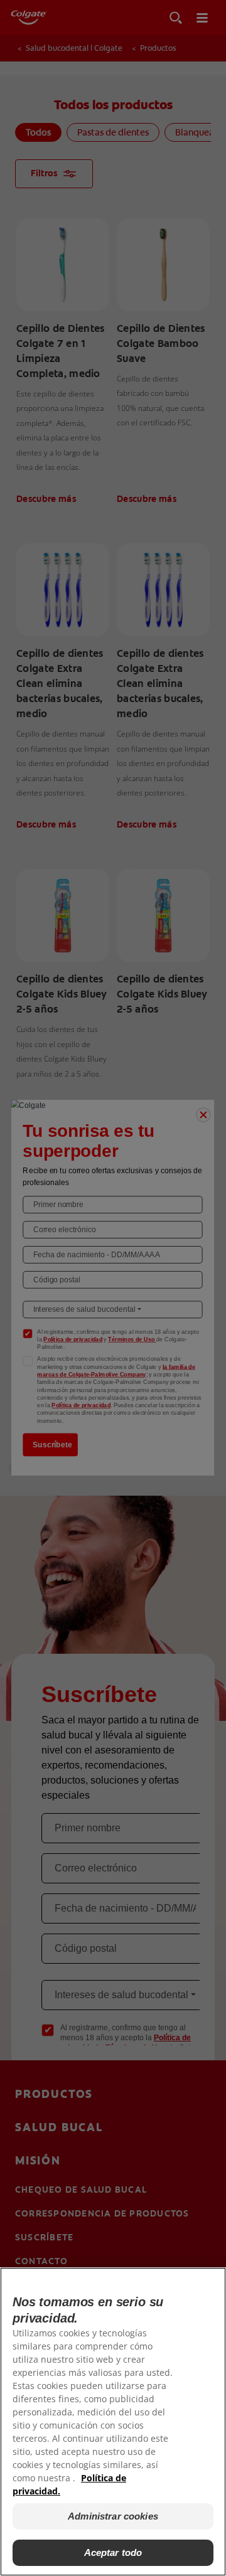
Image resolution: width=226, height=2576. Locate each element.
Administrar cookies (113, 2516)
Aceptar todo (113, 2552)
